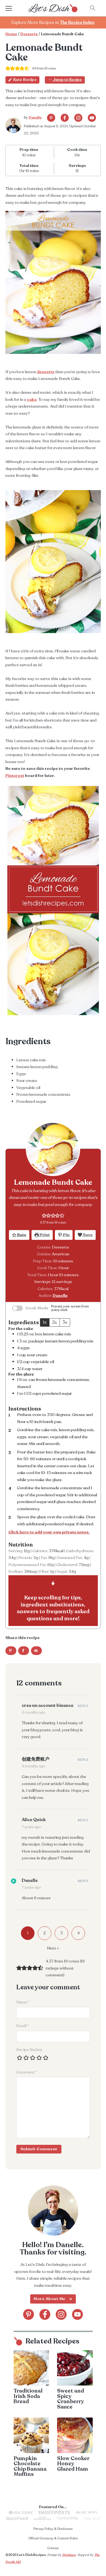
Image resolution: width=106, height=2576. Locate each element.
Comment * (27, 2072)
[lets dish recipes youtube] (92, 118)
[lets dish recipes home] (53, 8)
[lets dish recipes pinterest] (51, 118)
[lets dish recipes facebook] (65, 118)
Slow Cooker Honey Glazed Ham (73, 2464)
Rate (21, 1235)
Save (87, 1235)
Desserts (29, 34)
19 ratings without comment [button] (65, 1968)
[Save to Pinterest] (11, 1651)
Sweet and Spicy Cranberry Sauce (71, 2399)
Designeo (69, 2555)
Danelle (35, 117)
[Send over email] (36, 1651)
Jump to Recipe (67, 80)
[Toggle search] (93, 8)
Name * (23, 2002)
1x (45, 1322)
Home (11, 34)
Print (44, 1235)
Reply (83, 1706)
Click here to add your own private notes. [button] (49, 1532)
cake (32, 399)
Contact (53, 2548)
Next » (53, 1948)
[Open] (14, 8)
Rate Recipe (25, 80)
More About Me (49, 2299)
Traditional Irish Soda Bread (28, 2396)
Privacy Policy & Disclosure (53, 2529)
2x (54, 1322)
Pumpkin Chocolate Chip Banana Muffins (30, 2466)
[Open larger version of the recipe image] (53, 1149)
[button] (44, 1215)
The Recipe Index (77, 23)
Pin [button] (66, 1235)
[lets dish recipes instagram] (78, 118)
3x (65, 1322)
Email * (23, 2026)
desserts (46, 372)
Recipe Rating (29, 2050)
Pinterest (15, 776)
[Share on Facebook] (24, 1651)
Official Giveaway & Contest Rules (53, 2538)
